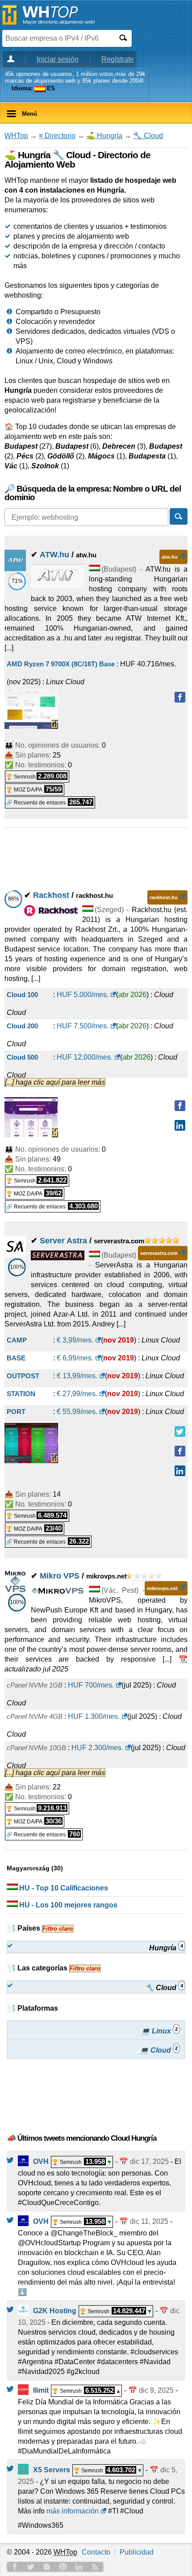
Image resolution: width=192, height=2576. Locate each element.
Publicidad (137, 2552)
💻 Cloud (159, 2050)
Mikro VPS (60, 1576)
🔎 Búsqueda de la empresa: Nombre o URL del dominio (93, 493)
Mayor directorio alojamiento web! (59, 22)
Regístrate (118, 59)
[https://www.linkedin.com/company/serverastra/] (180, 1471)
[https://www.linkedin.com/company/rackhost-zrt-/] (180, 1125)
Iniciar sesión (58, 59)
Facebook (15, 2567)
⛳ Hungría (104, 136)
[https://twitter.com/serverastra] (180, 1431)
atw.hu (170, 557)
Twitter (31, 2567)
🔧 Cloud (148, 136)
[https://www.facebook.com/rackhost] (180, 1106)
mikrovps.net (162, 1588)
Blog (47, 2567)
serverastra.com (159, 1253)
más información (73, 2511)
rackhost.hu (164, 897)
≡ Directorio (57, 136)
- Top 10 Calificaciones (64, 1888)
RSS (95, 2567)
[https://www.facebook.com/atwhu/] (180, 697)
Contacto (96, 2552)
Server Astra (63, 1241)
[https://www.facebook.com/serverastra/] (180, 1451)
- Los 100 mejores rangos (68, 1905)
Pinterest (63, 2567)
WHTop (16, 136)
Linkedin (79, 2567)
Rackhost (51, 895)
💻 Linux (159, 2031)
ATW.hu (54, 555)
